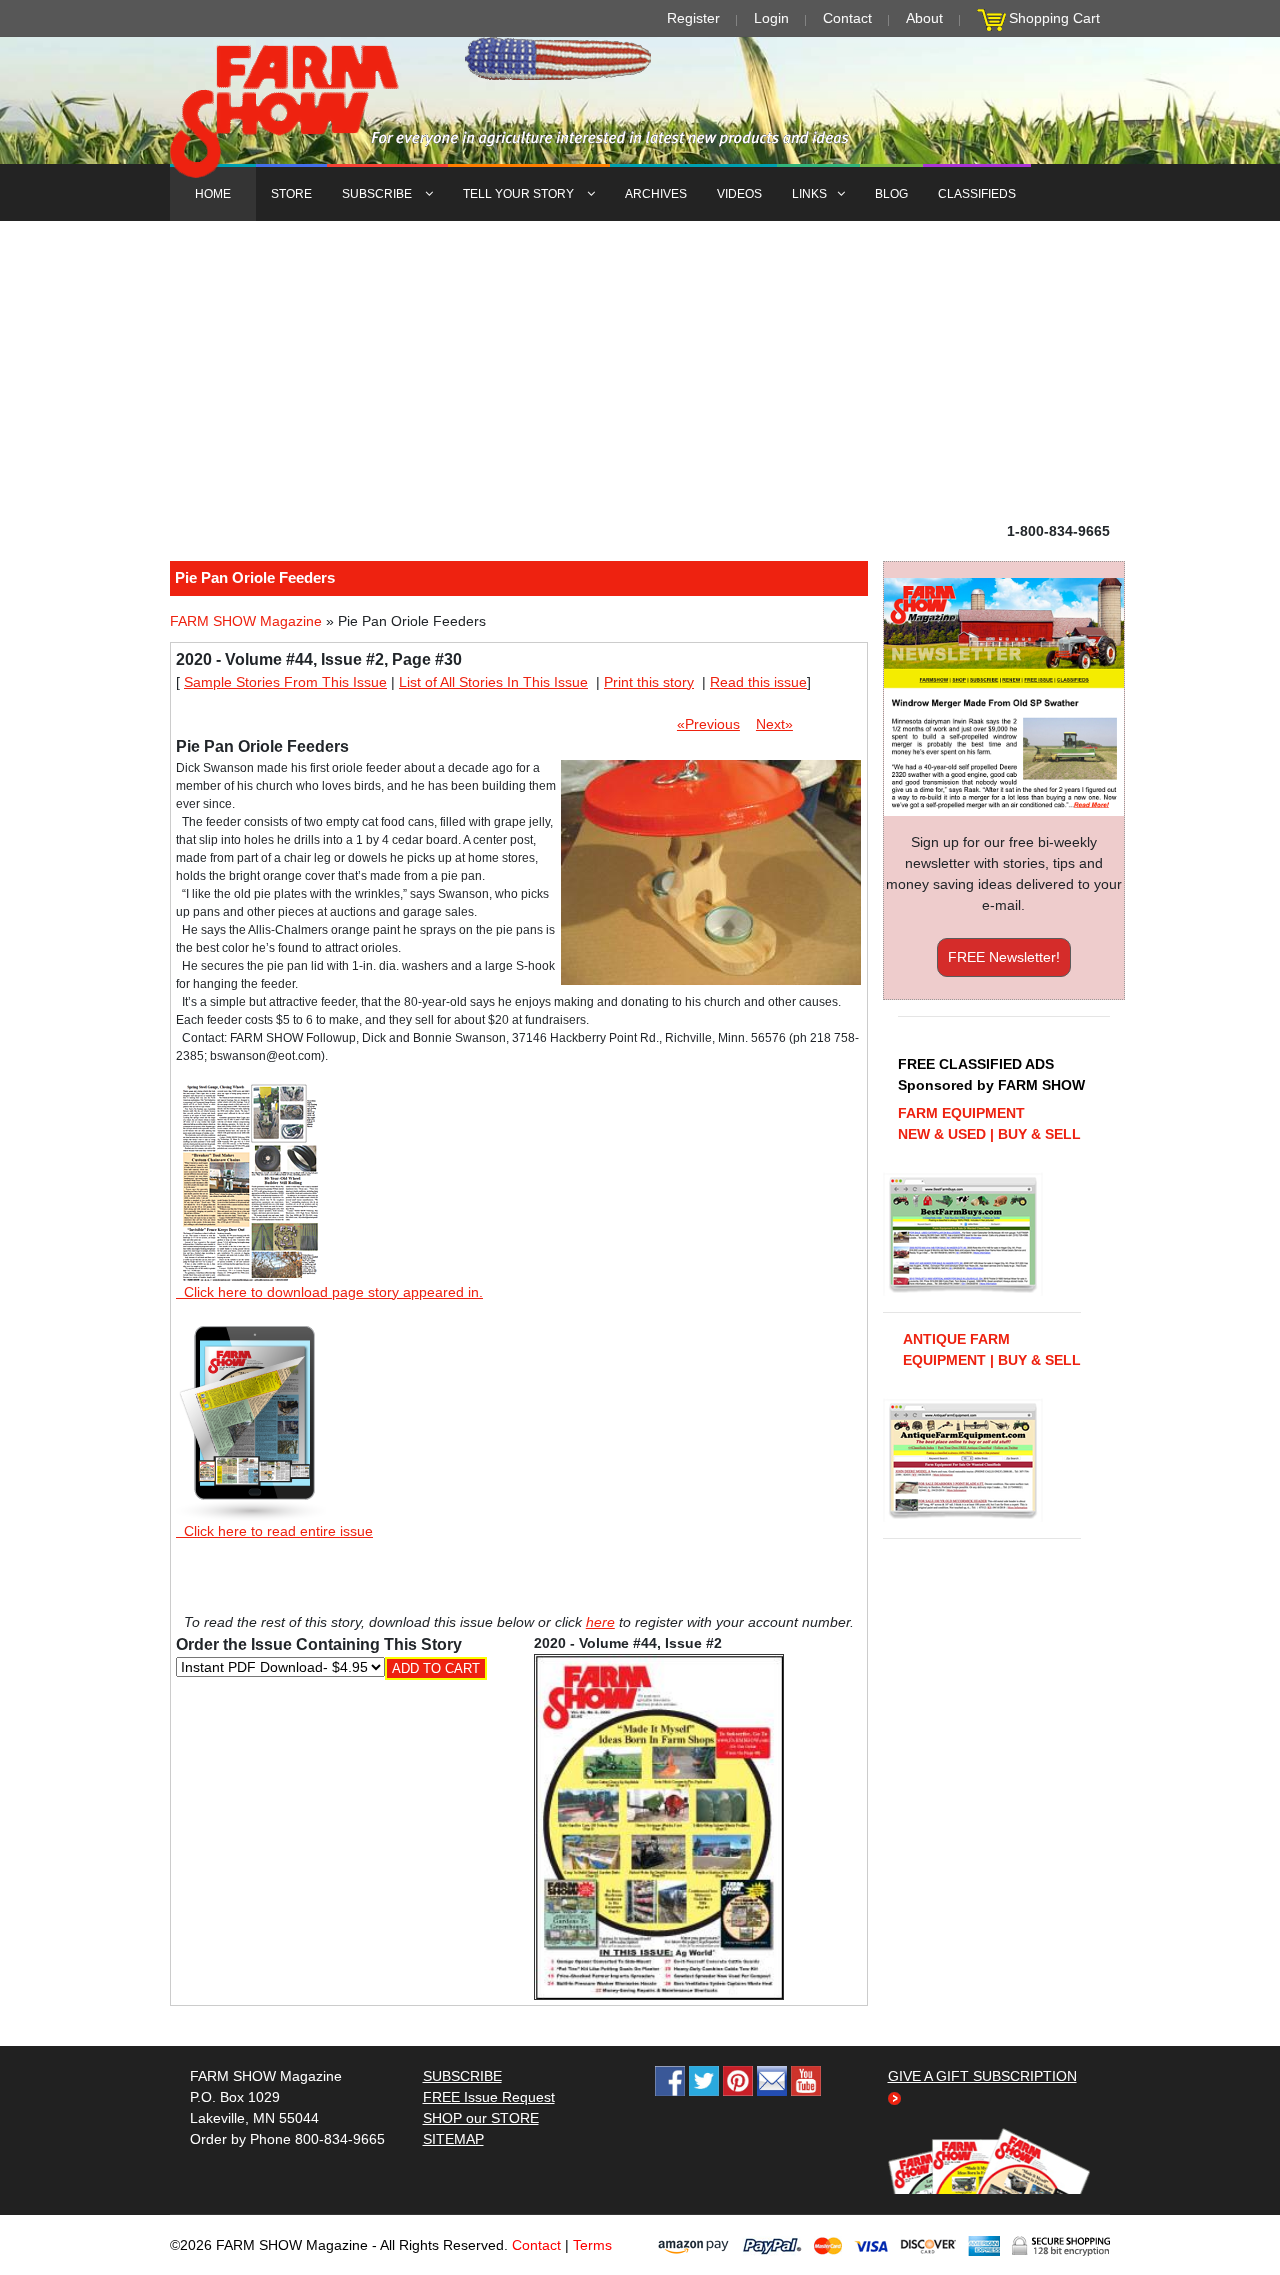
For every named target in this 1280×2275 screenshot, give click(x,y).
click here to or (636, 1186)
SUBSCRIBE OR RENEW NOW (640, 1141)
